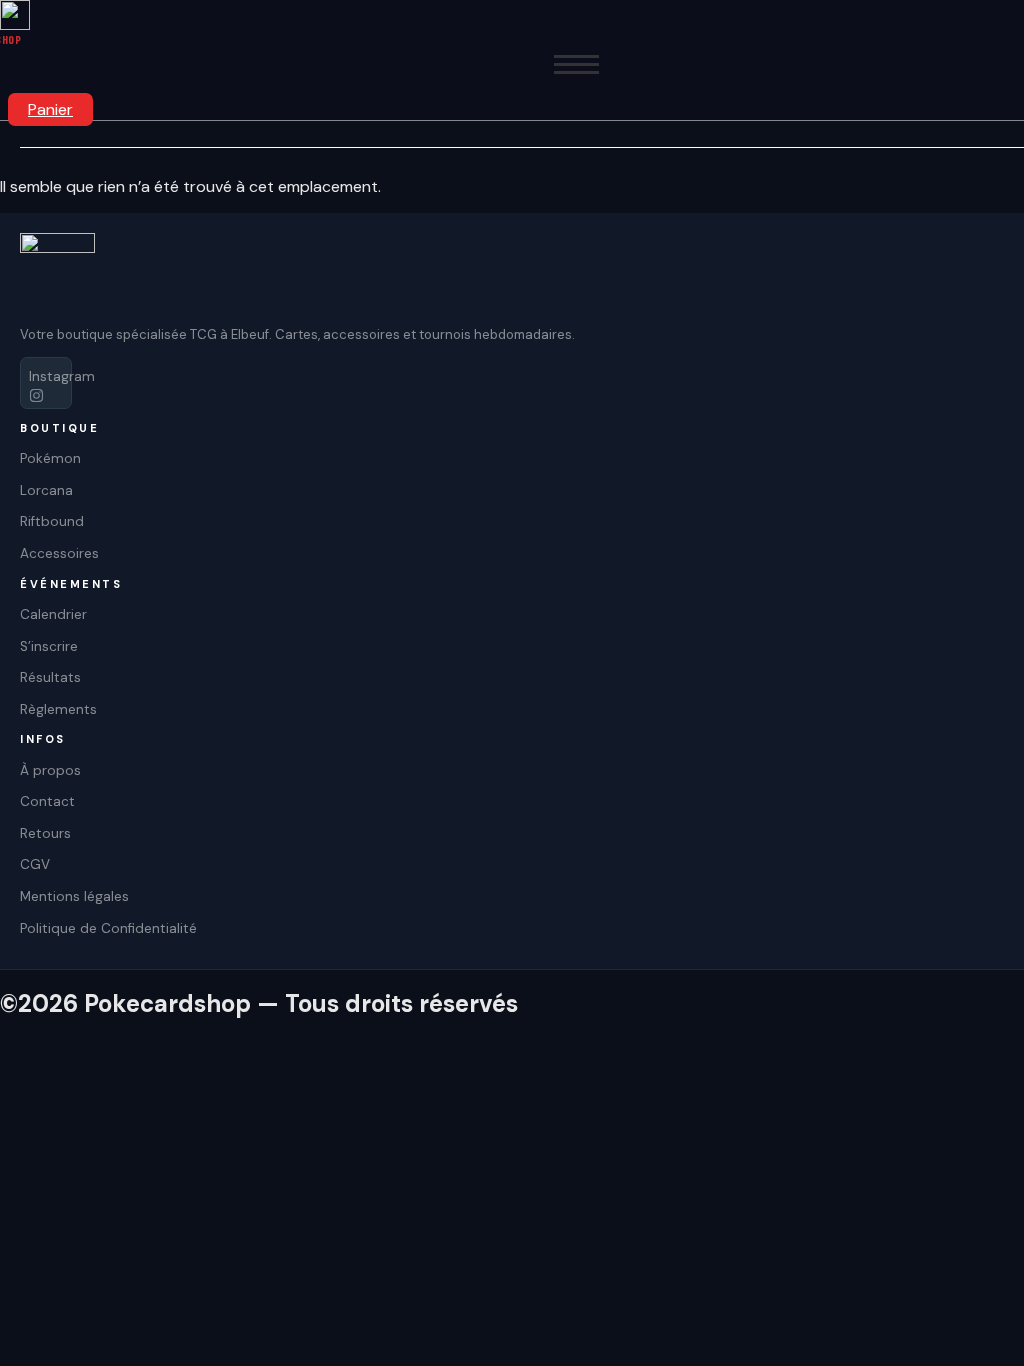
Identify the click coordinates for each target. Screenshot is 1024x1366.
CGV (35, 864)
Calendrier (53, 614)
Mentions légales (74, 896)
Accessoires (59, 553)
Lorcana (46, 490)
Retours (45, 833)
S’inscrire (49, 646)
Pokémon (50, 458)
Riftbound (52, 521)
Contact (47, 801)
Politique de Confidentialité (108, 928)
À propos (50, 770)
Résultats (50, 677)
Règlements (58, 709)
